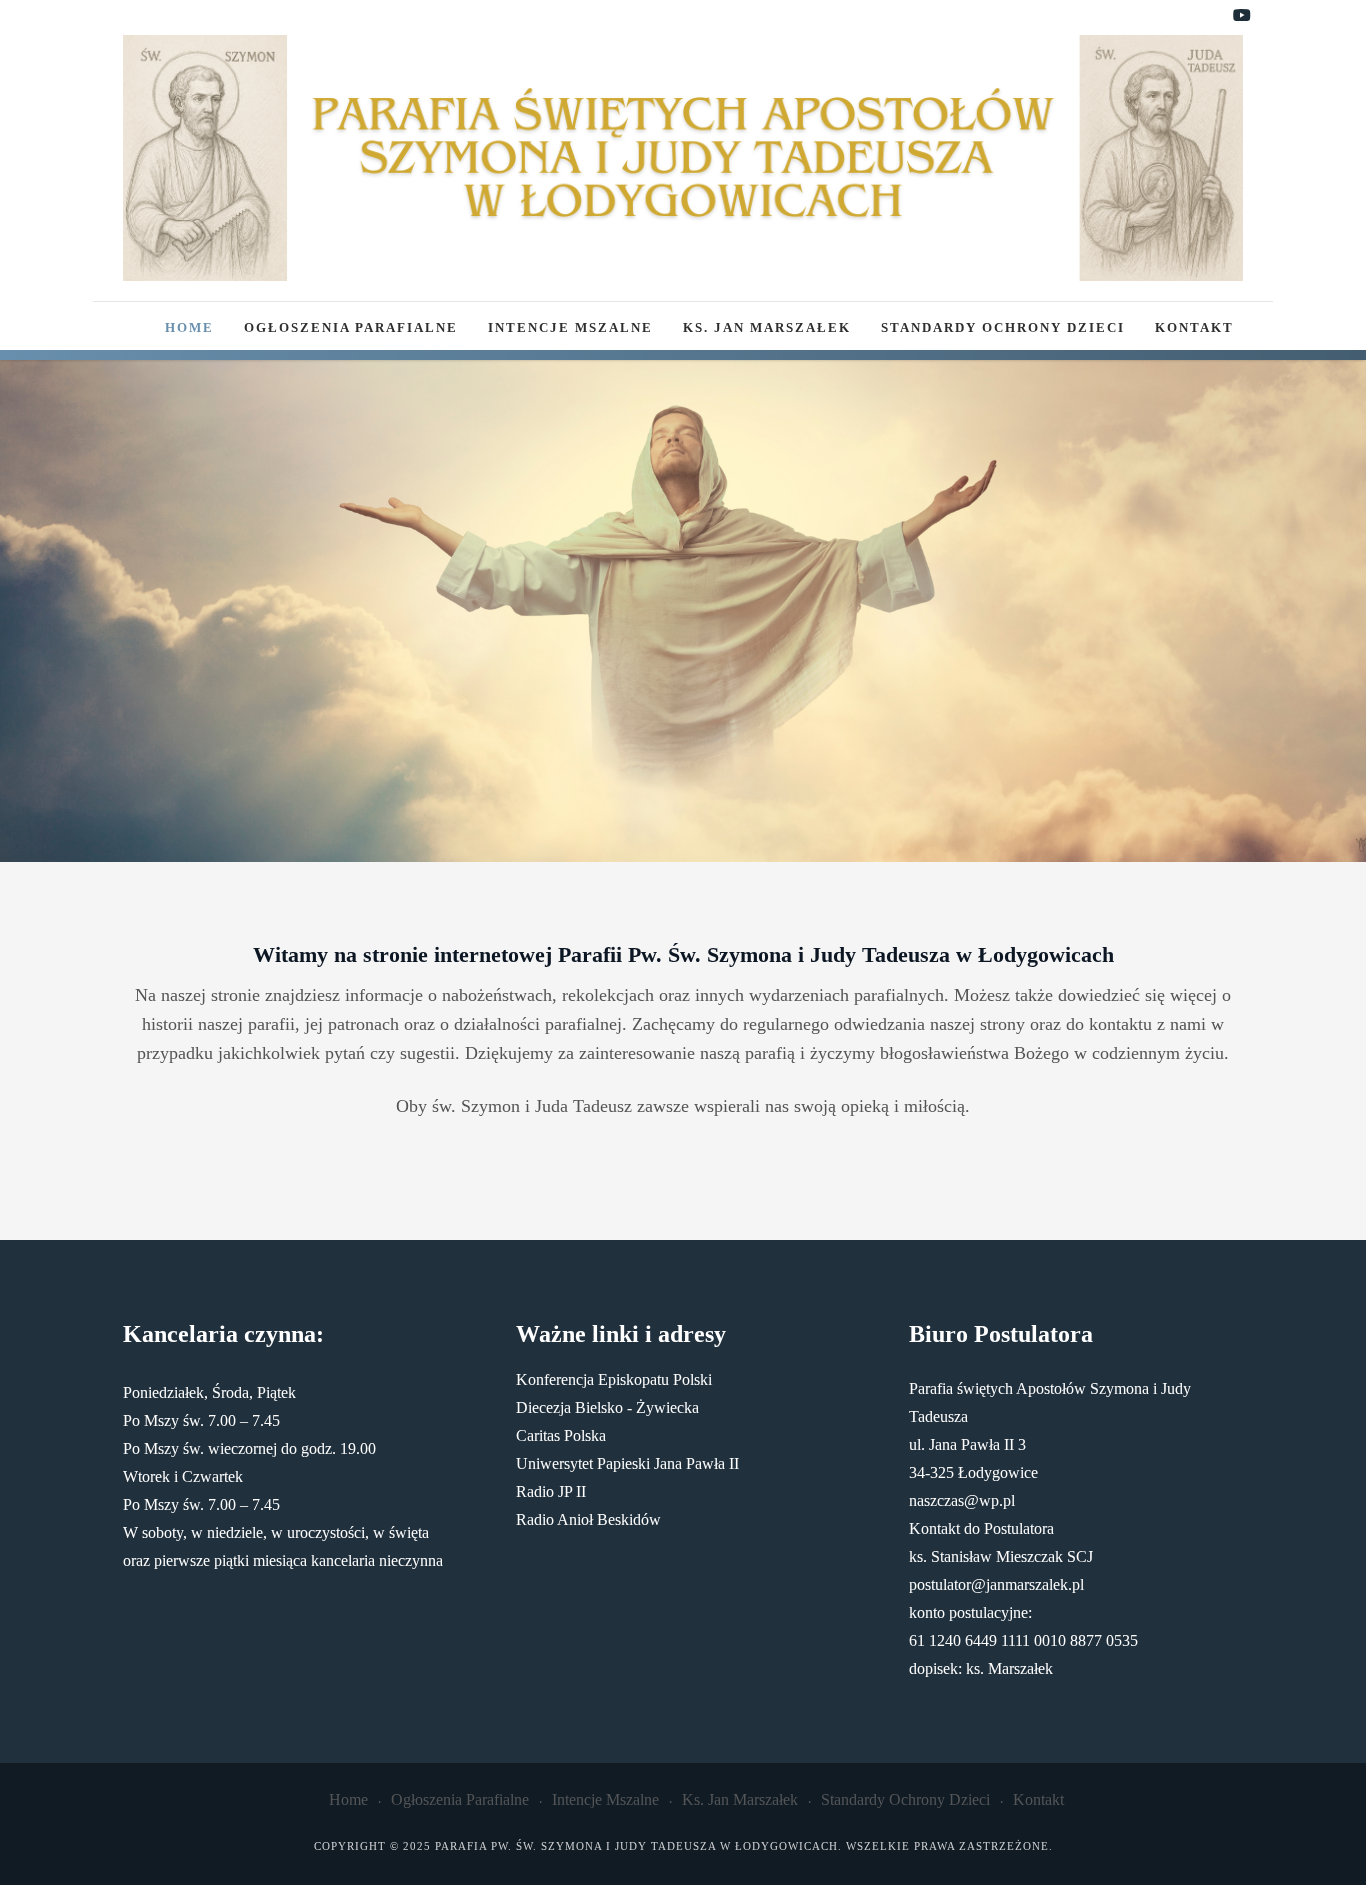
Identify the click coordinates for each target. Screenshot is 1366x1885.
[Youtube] (1242, 16)
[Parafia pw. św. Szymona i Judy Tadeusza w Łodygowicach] (683, 158)
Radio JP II (551, 1491)
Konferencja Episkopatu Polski (614, 1379)
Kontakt (1194, 328)
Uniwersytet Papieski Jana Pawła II (627, 1463)
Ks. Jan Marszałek (767, 328)
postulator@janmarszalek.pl (996, 1584)
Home (189, 328)
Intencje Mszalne (570, 328)
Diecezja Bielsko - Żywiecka (607, 1407)
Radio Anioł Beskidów (588, 1519)
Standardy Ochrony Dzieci (1003, 328)
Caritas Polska (561, 1435)
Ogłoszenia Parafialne (351, 328)
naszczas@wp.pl (962, 1500)
